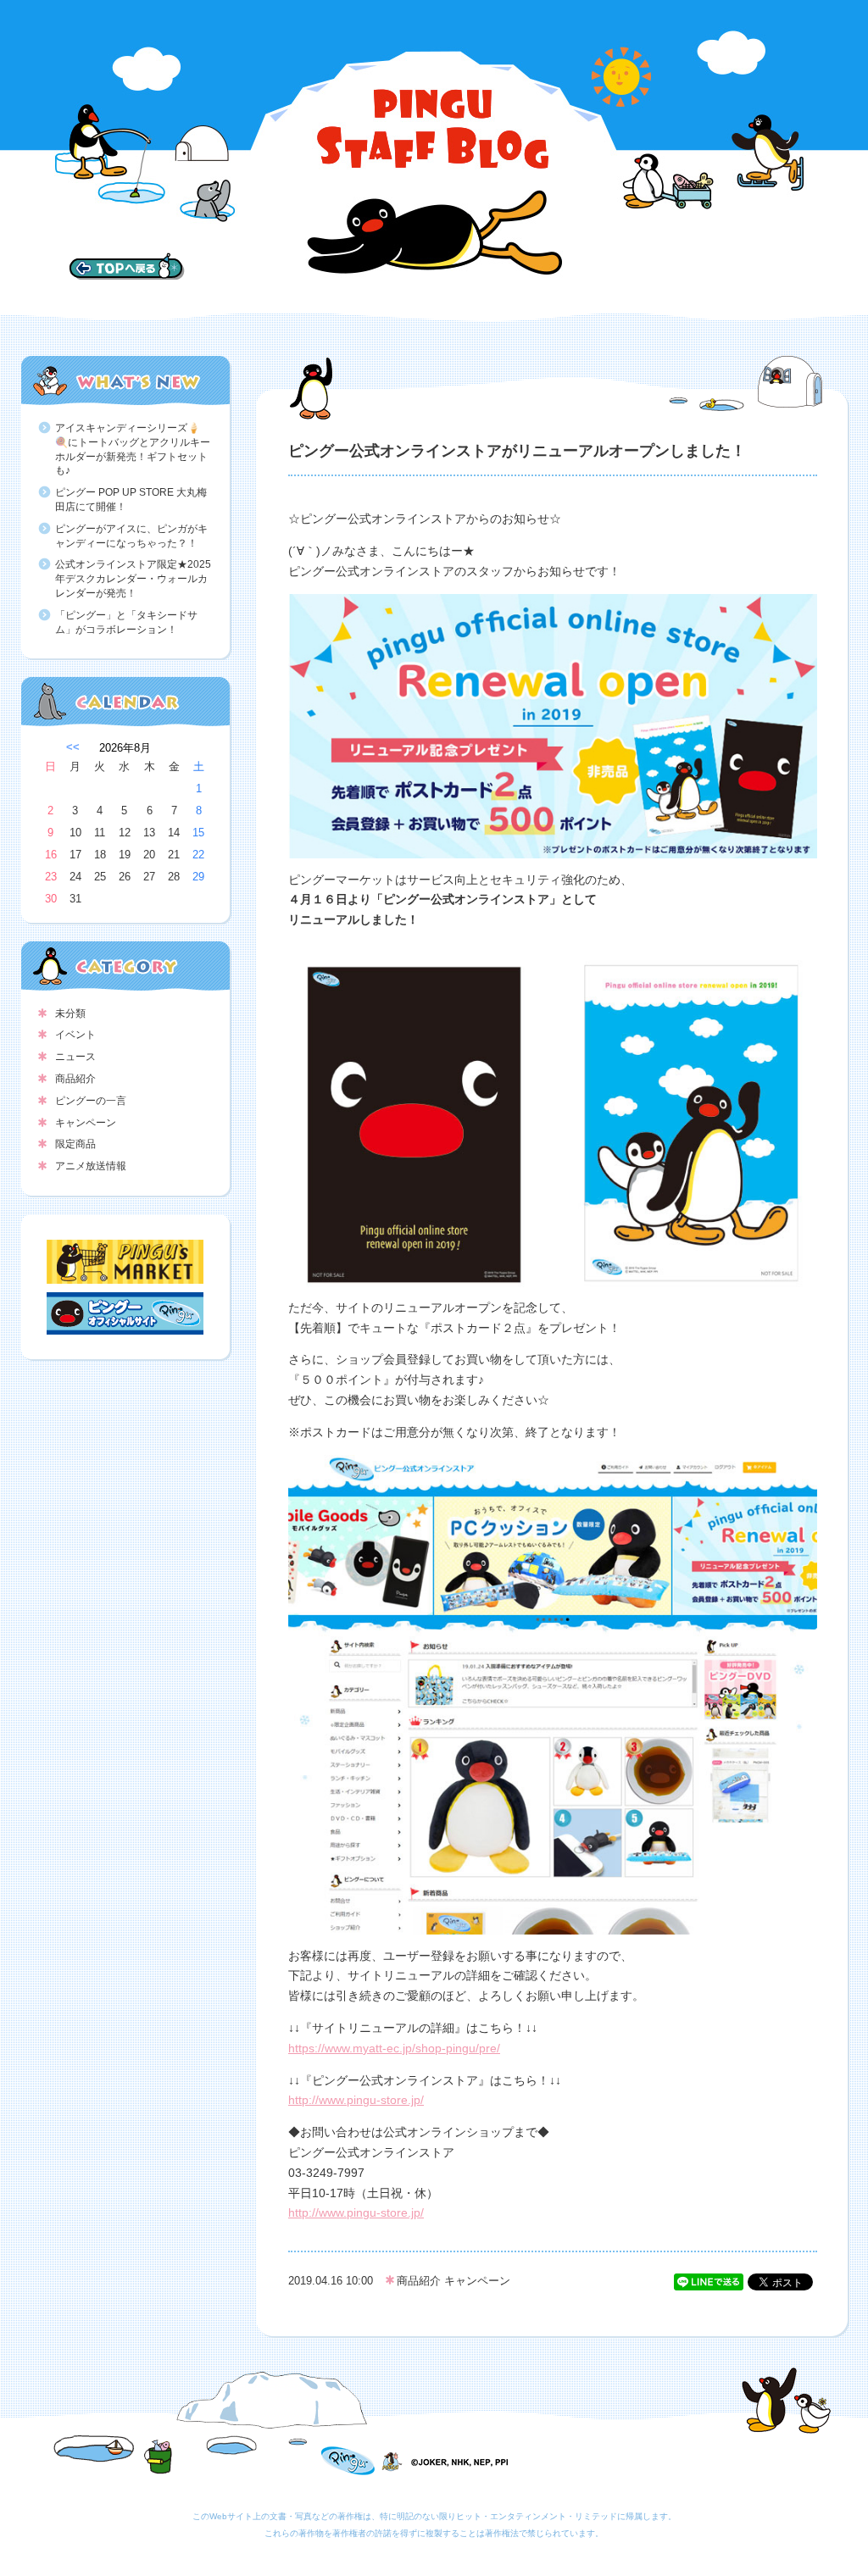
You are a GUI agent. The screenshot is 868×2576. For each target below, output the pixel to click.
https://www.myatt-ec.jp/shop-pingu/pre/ (394, 2048)
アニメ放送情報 (91, 1166)
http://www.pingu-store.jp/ (356, 2100)
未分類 (70, 1013)
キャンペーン (86, 1123)
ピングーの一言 (91, 1101)
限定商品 (75, 1144)
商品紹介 (75, 1079)
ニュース (75, 1057)
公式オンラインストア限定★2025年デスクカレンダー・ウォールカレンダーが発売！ (133, 579)
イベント (75, 1035)
